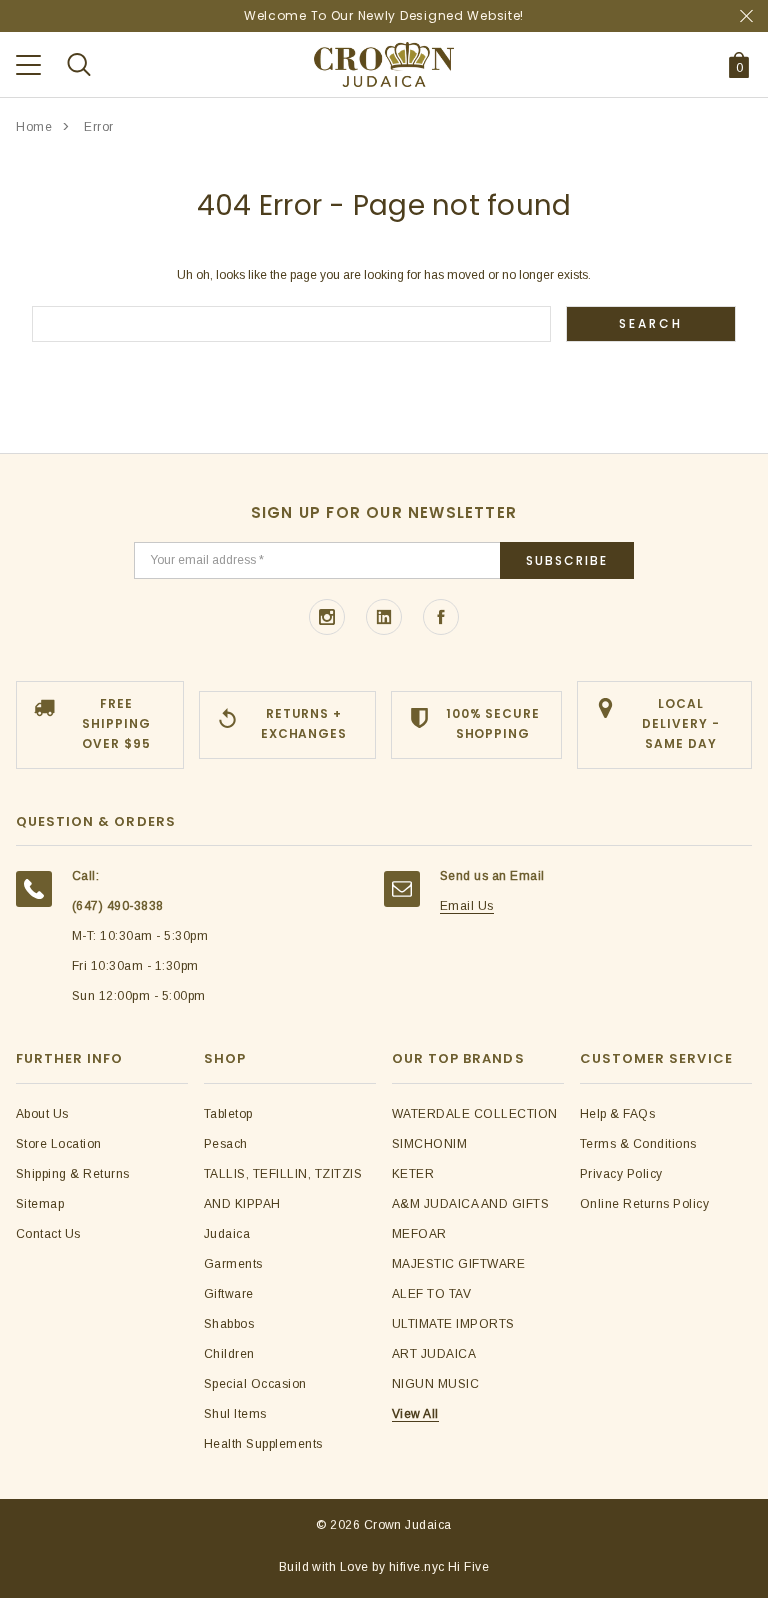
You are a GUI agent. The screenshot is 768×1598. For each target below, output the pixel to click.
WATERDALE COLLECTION (475, 1114)
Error (99, 127)
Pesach (226, 1144)
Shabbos (229, 1324)
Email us (467, 906)
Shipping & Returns (73, 1174)
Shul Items (235, 1414)
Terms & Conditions (638, 1144)
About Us (42, 1114)
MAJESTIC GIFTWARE (458, 1264)
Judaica (227, 1234)
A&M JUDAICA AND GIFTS (470, 1204)
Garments (233, 1264)
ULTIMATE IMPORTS (453, 1324)
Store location (59, 1144)
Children (229, 1354)
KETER (413, 1174)
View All (415, 1414)
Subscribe (567, 560)
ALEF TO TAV (431, 1294)
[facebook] (441, 617)
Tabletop (228, 1114)
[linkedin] (384, 617)
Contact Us (48, 1234)
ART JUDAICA (434, 1354)
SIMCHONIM (429, 1144)
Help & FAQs (617, 1114)
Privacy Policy (621, 1174)
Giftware (229, 1294)
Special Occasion (255, 1384)
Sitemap (40, 1204)
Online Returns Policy (644, 1204)
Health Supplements (263, 1444)
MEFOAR (419, 1234)
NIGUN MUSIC (435, 1384)
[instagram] (327, 617)
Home (34, 127)
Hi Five (468, 1567)
